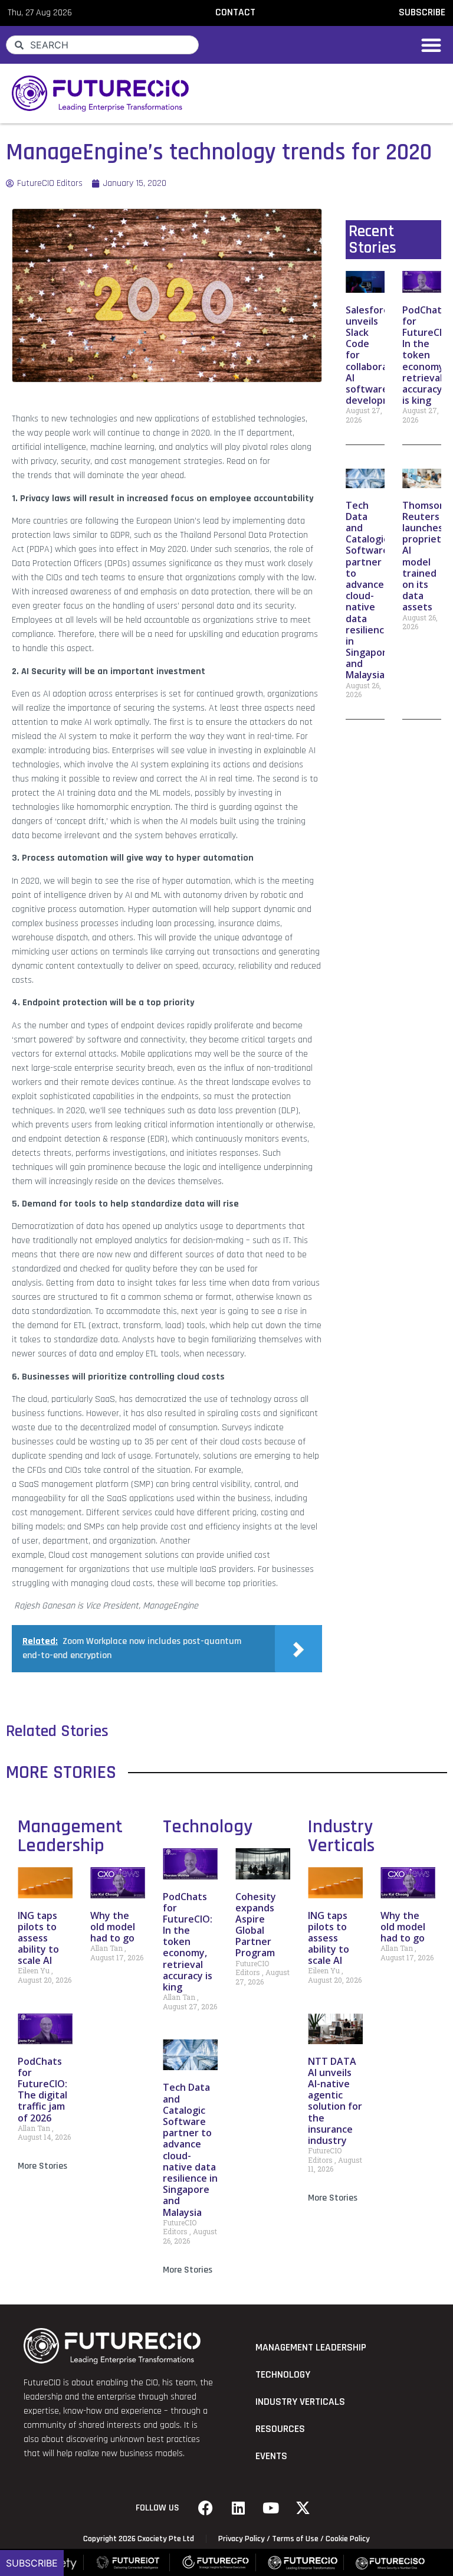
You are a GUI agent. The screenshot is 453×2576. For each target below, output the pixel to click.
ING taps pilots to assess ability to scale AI (38, 1938)
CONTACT (235, 12)
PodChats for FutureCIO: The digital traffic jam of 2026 (42, 2090)
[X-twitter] (303, 2508)
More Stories (42, 2166)
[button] (431, 45)
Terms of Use (295, 2539)
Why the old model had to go (113, 1927)
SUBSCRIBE (422, 12)
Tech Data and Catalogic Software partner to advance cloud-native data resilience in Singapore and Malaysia (369, 590)
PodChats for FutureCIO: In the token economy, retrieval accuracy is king (427, 355)
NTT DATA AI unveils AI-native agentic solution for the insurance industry (335, 2101)
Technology (208, 1827)
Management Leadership (70, 1836)
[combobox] (102, 45)
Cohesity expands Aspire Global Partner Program (256, 1925)
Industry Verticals (341, 1836)
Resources (280, 2429)
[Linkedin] (238, 2508)
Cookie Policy (348, 2539)
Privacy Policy (242, 2539)
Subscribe (32, 2563)
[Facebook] (206, 2508)
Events (271, 2456)
